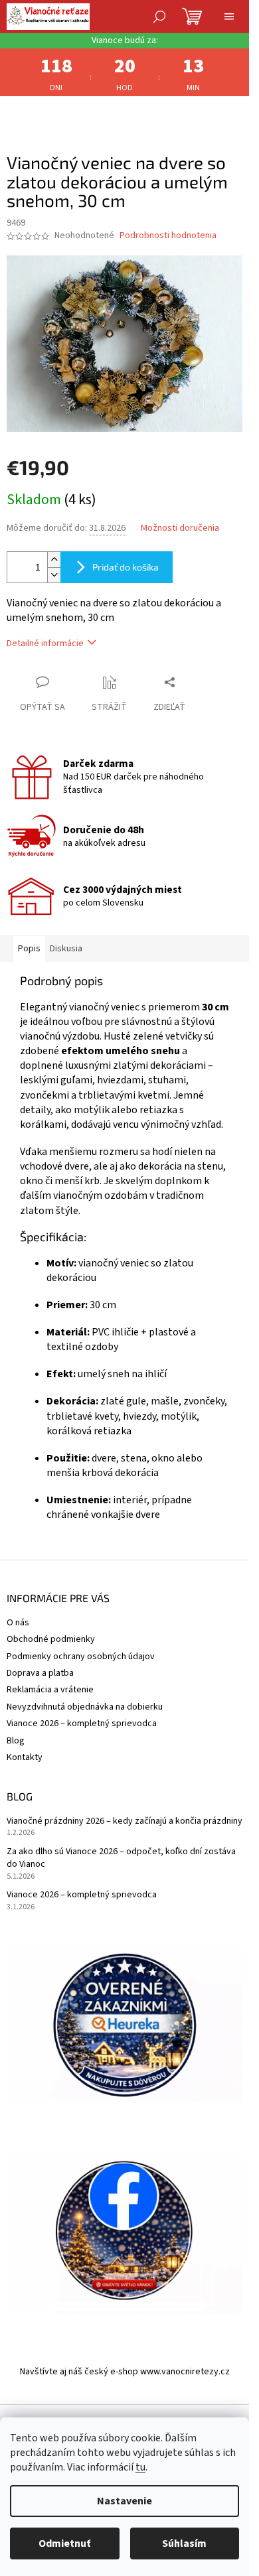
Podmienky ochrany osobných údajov (81, 1657)
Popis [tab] (29, 949)
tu (140, 2467)
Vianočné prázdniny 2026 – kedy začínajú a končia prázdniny (125, 1821)
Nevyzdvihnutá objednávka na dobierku (85, 1707)
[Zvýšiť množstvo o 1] (54, 560)
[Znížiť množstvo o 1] (54, 575)
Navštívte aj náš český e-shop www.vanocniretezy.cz (125, 2372)
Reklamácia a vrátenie (50, 1690)
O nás (18, 1623)
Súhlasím (184, 2543)
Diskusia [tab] (66, 949)
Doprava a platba (40, 1673)
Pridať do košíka (126, 567)
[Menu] (229, 17)
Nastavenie (125, 2501)
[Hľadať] (159, 17)
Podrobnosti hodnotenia (168, 236)
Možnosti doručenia (180, 528)
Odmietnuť (64, 2543)
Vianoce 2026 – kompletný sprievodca (82, 1724)
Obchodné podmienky (51, 1639)
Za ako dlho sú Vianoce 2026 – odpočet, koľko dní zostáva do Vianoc (121, 1858)
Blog (16, 1741)
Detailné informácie (45, 644)
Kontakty (25, 1757)
